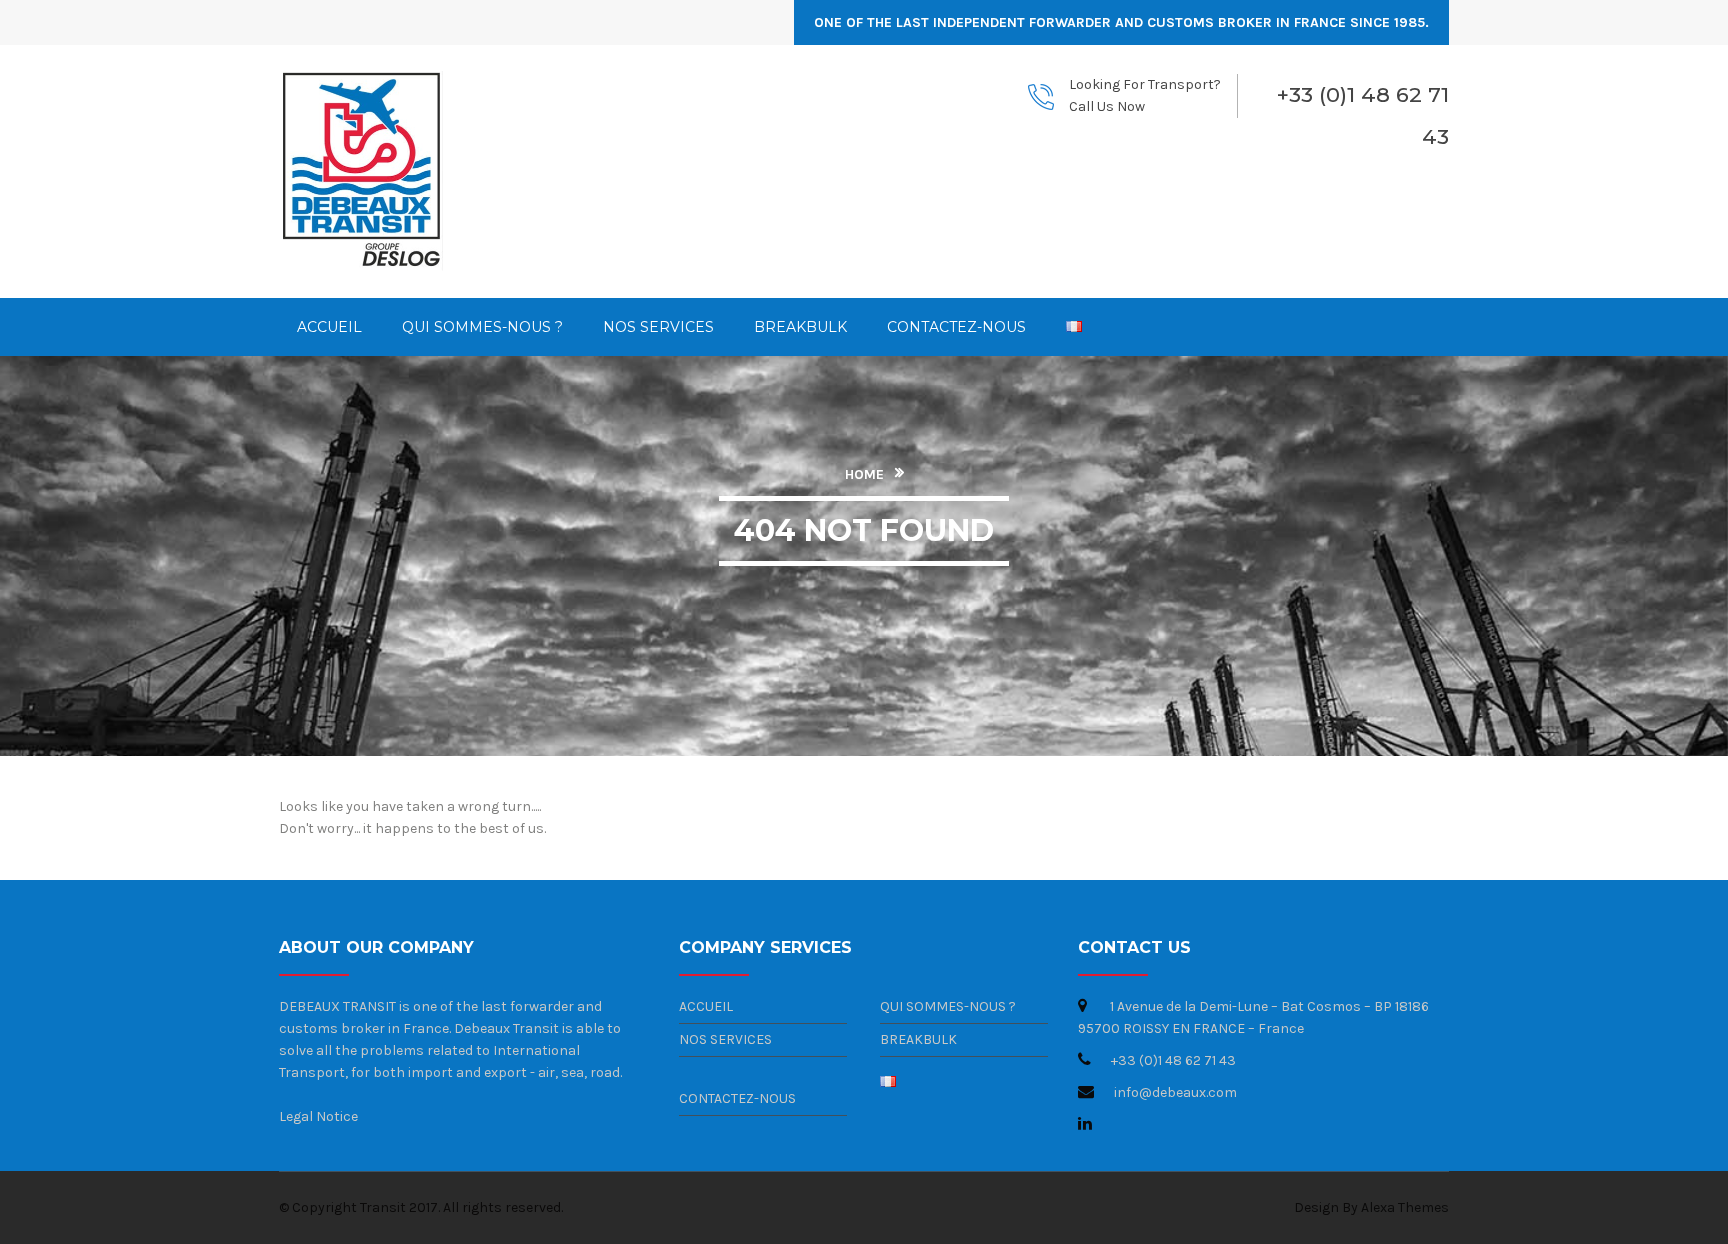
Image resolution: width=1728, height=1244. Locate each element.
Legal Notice (318, 1116)
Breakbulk (918, 1039)
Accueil (706, 1006)
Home (864, 474)
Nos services (725, 1039)
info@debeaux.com (1175, 1092)
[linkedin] (1085, 1123)
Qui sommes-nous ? (948, 1006)
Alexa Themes (1405, 1207)
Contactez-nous (737, 1098)
